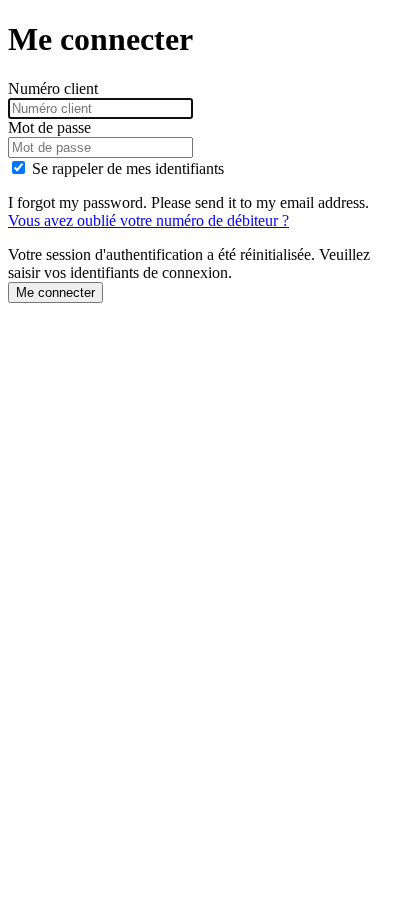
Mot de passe (49, 127)
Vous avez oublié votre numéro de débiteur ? (148, 220)
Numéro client (53, 88)
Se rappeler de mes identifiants (128, 168)
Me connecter (55, 292)
